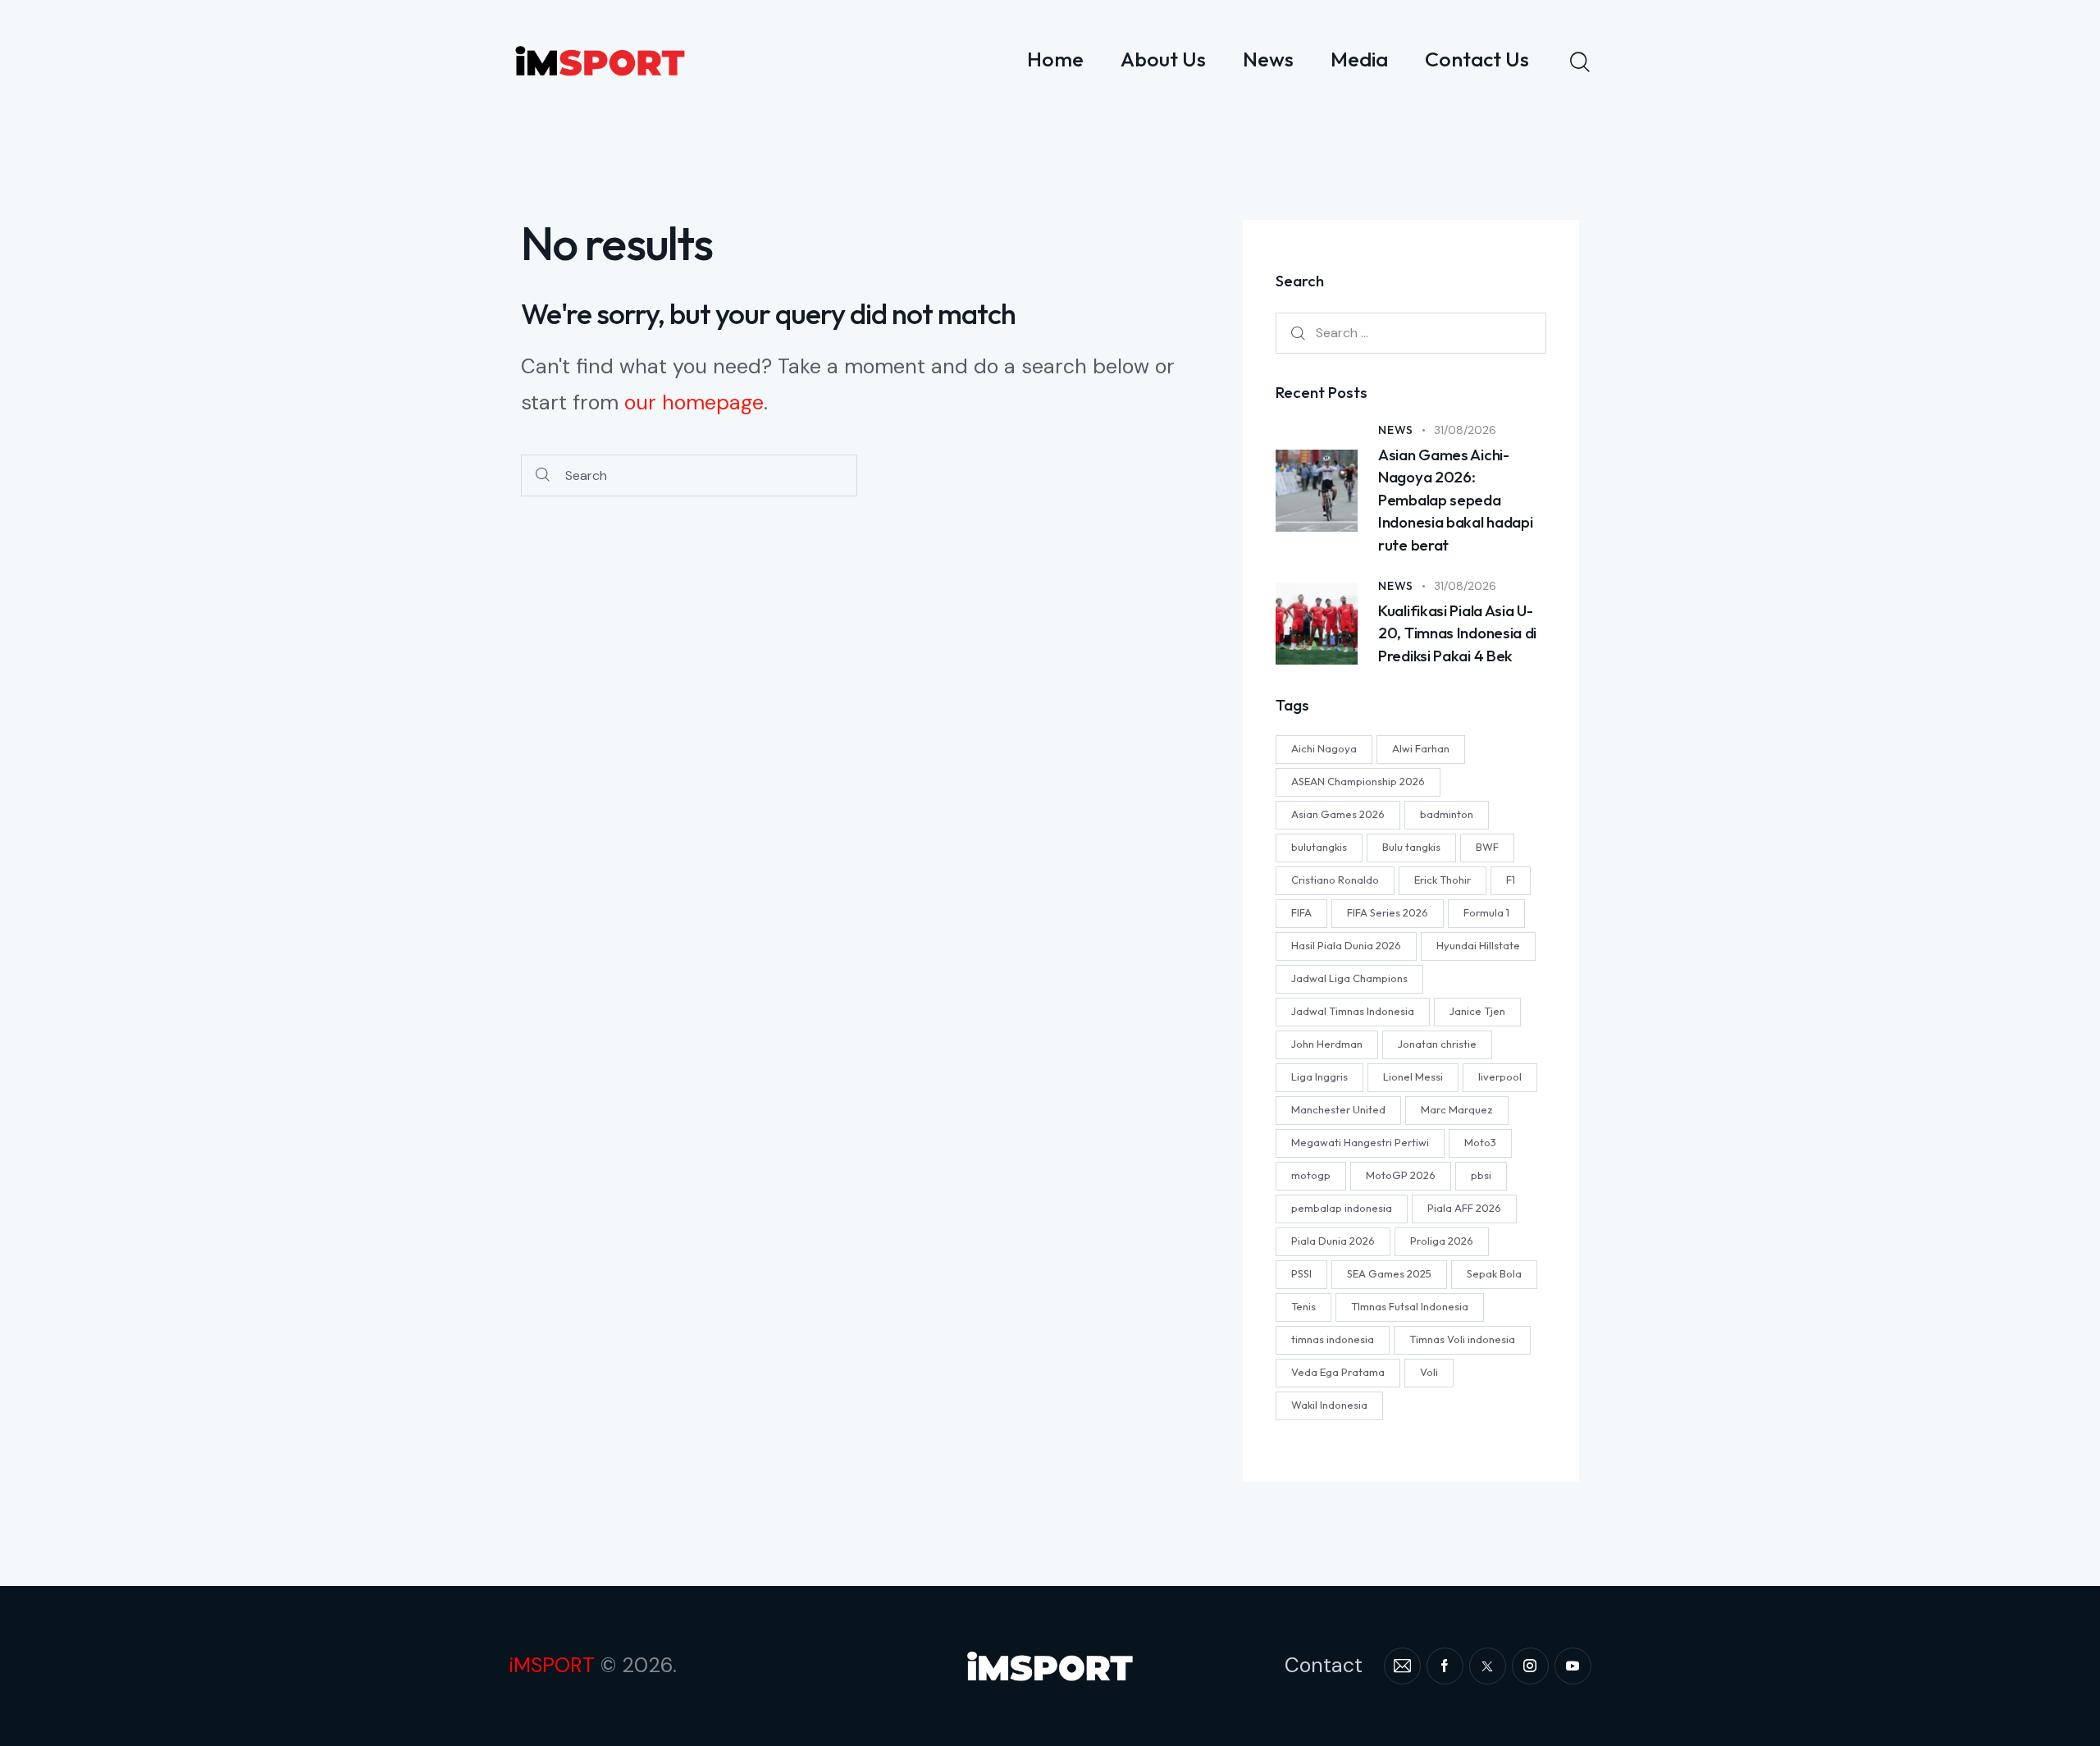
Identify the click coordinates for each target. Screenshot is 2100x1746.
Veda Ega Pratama (1338, 1373)
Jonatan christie (1437, 1044)
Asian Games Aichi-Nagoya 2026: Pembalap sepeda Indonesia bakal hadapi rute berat (1455, 500)
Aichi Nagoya (1324, 749)
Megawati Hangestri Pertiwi (1360, 1143)
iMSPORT (552, 1665)
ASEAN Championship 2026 (1358, 782)
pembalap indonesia (1342, 1209)
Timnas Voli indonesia (1462, 1340)
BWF (1487, 848)
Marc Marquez (1457, 1110)
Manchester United (1338, 1110)
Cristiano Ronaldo (1335, 880)
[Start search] (543, 475)
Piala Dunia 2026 (1333, 1241)
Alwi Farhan (1421, 749)
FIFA (1301, 913)
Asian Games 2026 (1338, 815)
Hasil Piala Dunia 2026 (1346, 946)
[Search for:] (1411, 333)
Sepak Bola (1494, 1274)
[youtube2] (1573, 1666)
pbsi (1481, 1176)
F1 (1511, 880)
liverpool (1500, 1077)
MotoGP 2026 (1401, 1176)
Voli (1429, 1373)
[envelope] (1402, 1666)
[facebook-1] (1445, 1666)
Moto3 (1480, 1143)
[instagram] (1530, 1666)
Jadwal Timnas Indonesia (1353, 1012)
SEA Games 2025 (1389, 1274)
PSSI (1301, 1274)
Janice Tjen (1477, 1012)
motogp (1311, 1176)
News (1396, 430)
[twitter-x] (1488, 1666)
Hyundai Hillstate (1478, 946)
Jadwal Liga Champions (1349, 979)
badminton (1447, 815)
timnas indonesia (1333, 1340)
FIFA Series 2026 (1388, 913)
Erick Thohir (1443, 880)
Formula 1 (1486, 913)
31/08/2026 (1465, 430)
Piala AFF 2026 (1464, 1209)
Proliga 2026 (1442, 1241)
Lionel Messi (1413, 1077)
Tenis (1303, 1307)
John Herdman (1327, 1044)
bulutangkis (1319, 848)
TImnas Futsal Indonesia (1410, 1307)
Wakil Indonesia (1329, 1405)
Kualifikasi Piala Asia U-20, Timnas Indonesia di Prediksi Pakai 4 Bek (1457, 633)
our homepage (694, 402)
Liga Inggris (1319, 1077)
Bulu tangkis (1411, 848)
